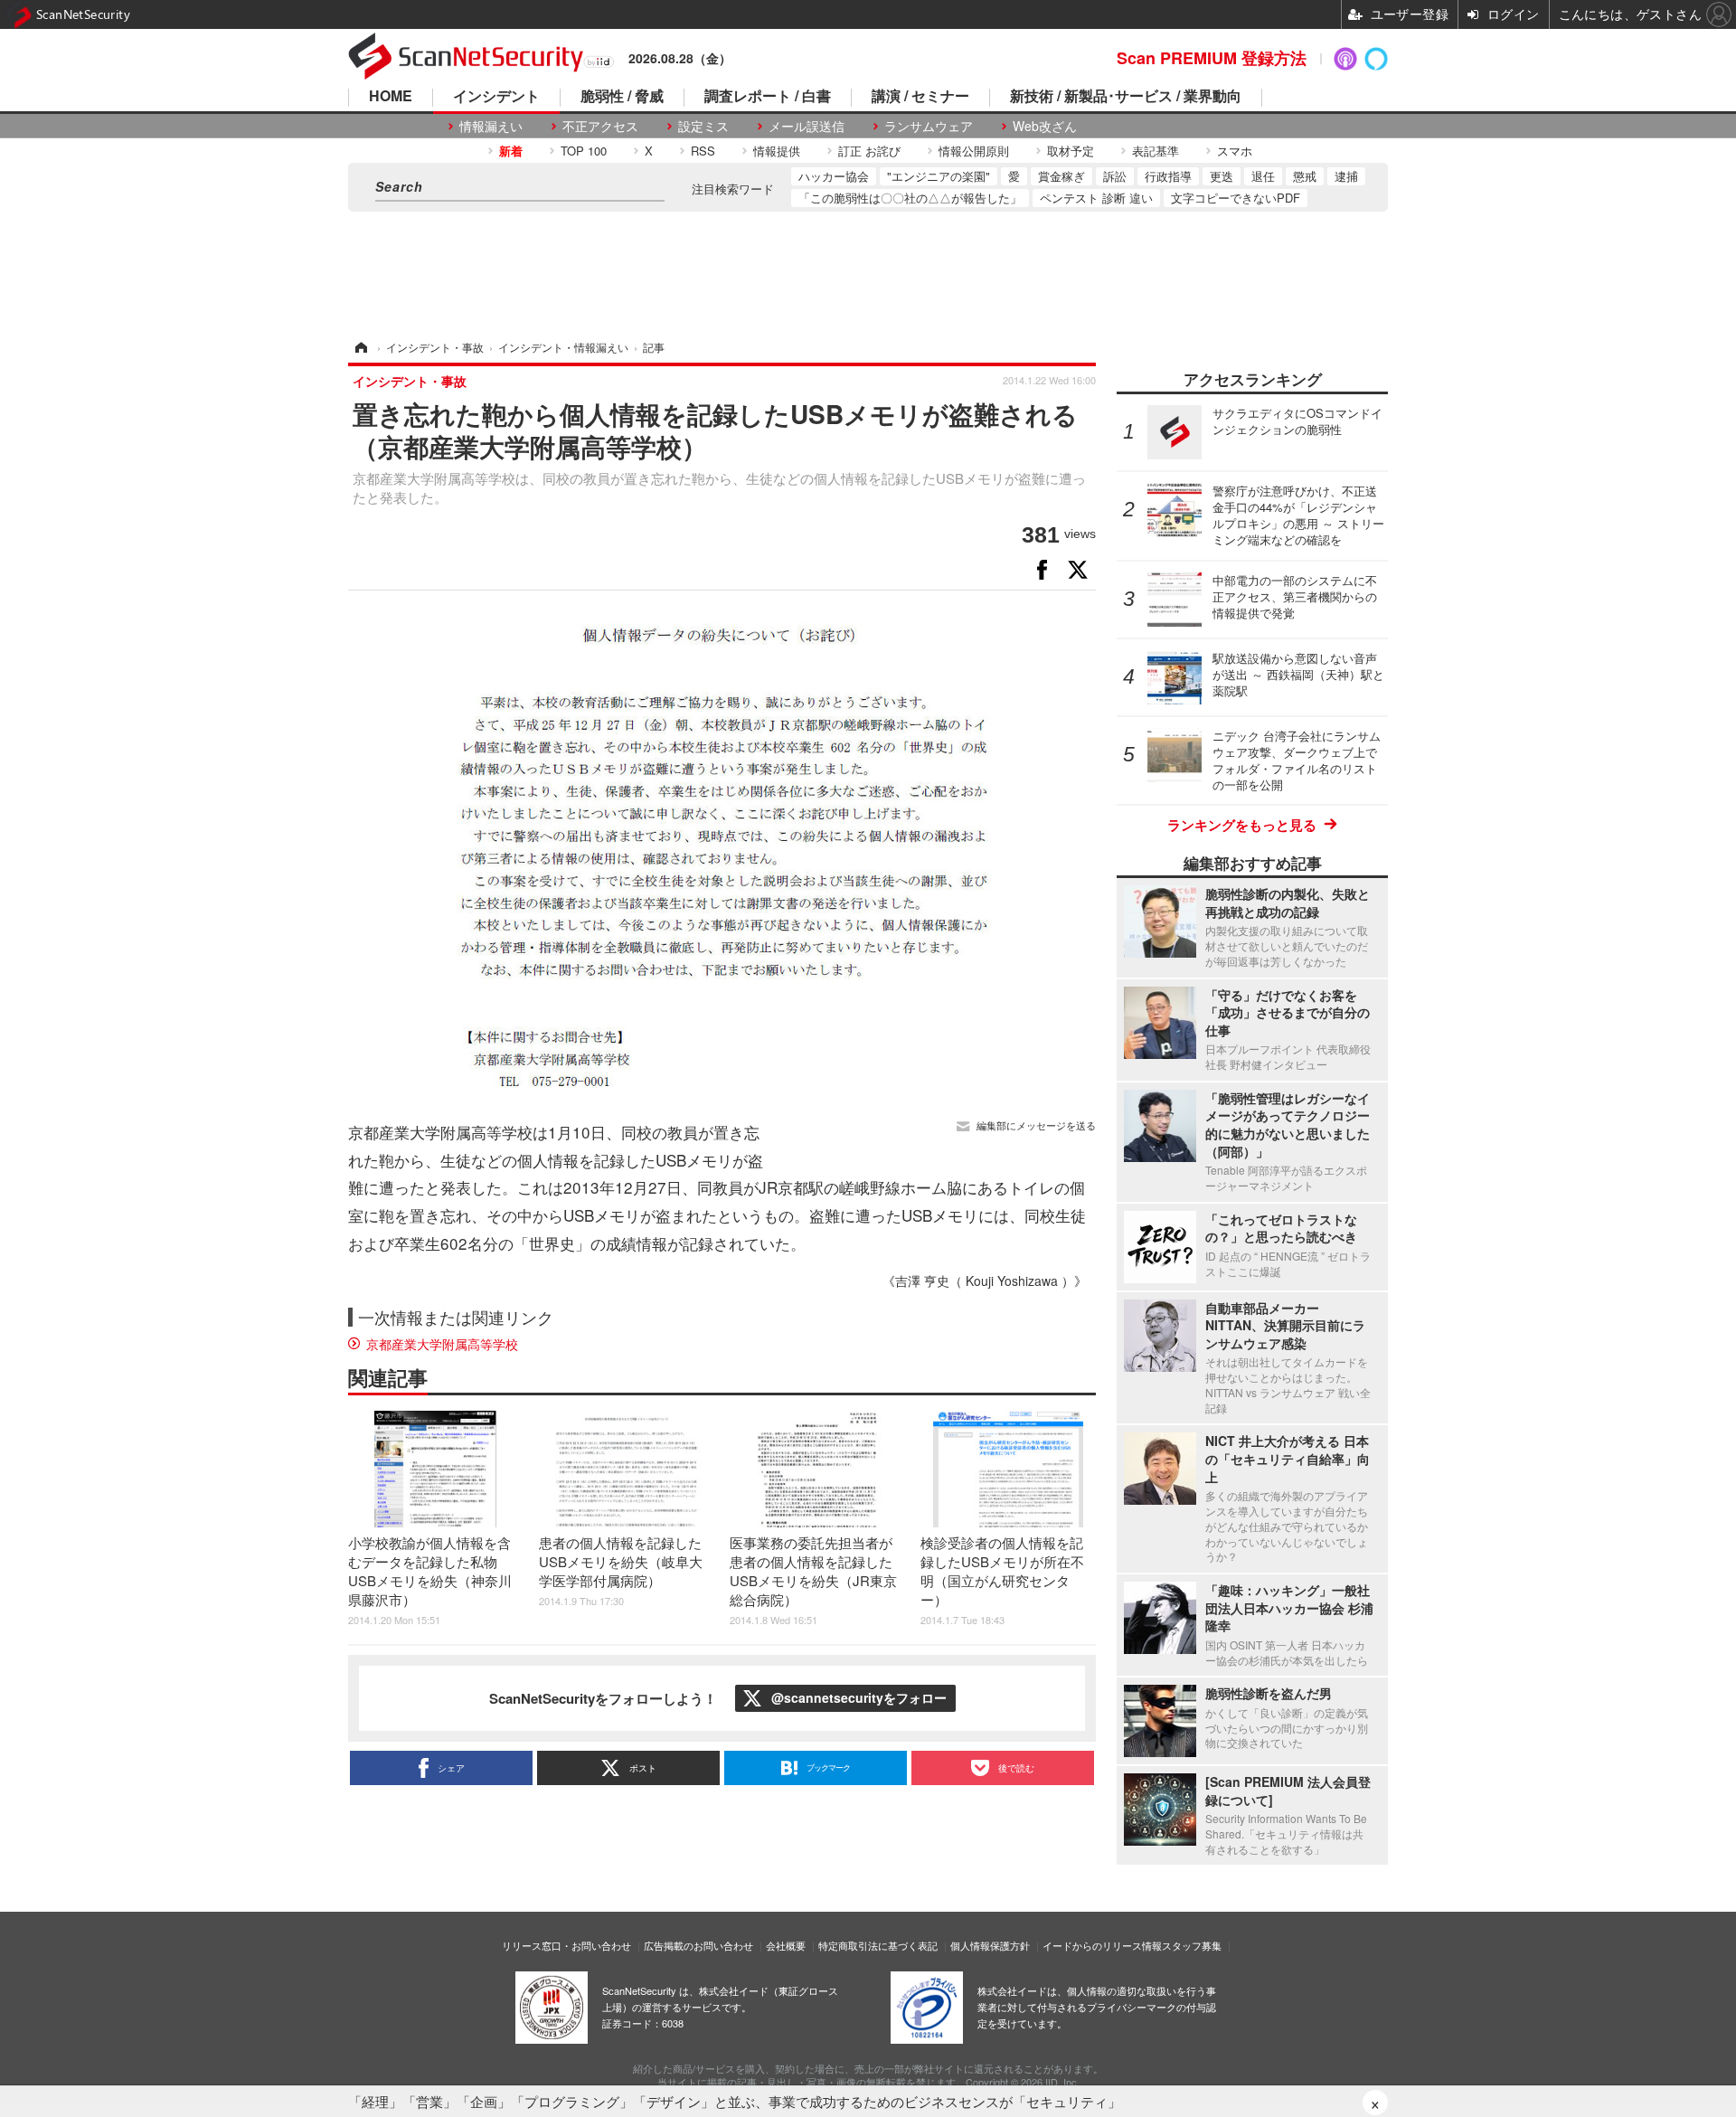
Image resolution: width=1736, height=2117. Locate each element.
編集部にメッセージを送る (1036, 1125)
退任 (1263, 176)
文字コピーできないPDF (1236, 198)
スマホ (1235, 151)
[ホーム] (360, 347)
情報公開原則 (974, 151)
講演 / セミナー (920, 97)
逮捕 (1346, 176)
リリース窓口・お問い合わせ (566, 1945)
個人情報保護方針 (990, 1945)
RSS (703, 151)
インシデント (496, 97)
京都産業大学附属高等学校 (442, 1344)
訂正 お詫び (869, 151)
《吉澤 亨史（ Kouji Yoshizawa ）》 (985, 1281)
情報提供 (777, 151)
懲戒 (1305, 176)
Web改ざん (1045, 126)
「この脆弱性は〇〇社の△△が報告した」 (910, 198)
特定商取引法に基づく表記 (878, 1945)
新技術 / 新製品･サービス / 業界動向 (1126, 97)
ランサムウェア (929, 126)
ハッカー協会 (834, 176)
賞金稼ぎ (1061, 176)
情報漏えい (491, 126)
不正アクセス (600, 126)
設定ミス (703, 126)
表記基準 (1156, 151)
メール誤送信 (807, 126)
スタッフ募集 (1192, 1945)
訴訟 (1115, 176)
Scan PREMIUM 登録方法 (1212, 58)
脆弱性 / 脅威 (622, 97)
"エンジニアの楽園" (939, 176)
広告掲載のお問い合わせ (698, 1945)
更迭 (1222, 176)
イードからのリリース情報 (1102, 1945)
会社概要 (786, 1945)
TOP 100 (584, 151)
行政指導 (1168, 176)
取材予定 (1071, 151)
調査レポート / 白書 (768, 97)
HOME (391, 97)
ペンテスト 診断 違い (1096, 198)
